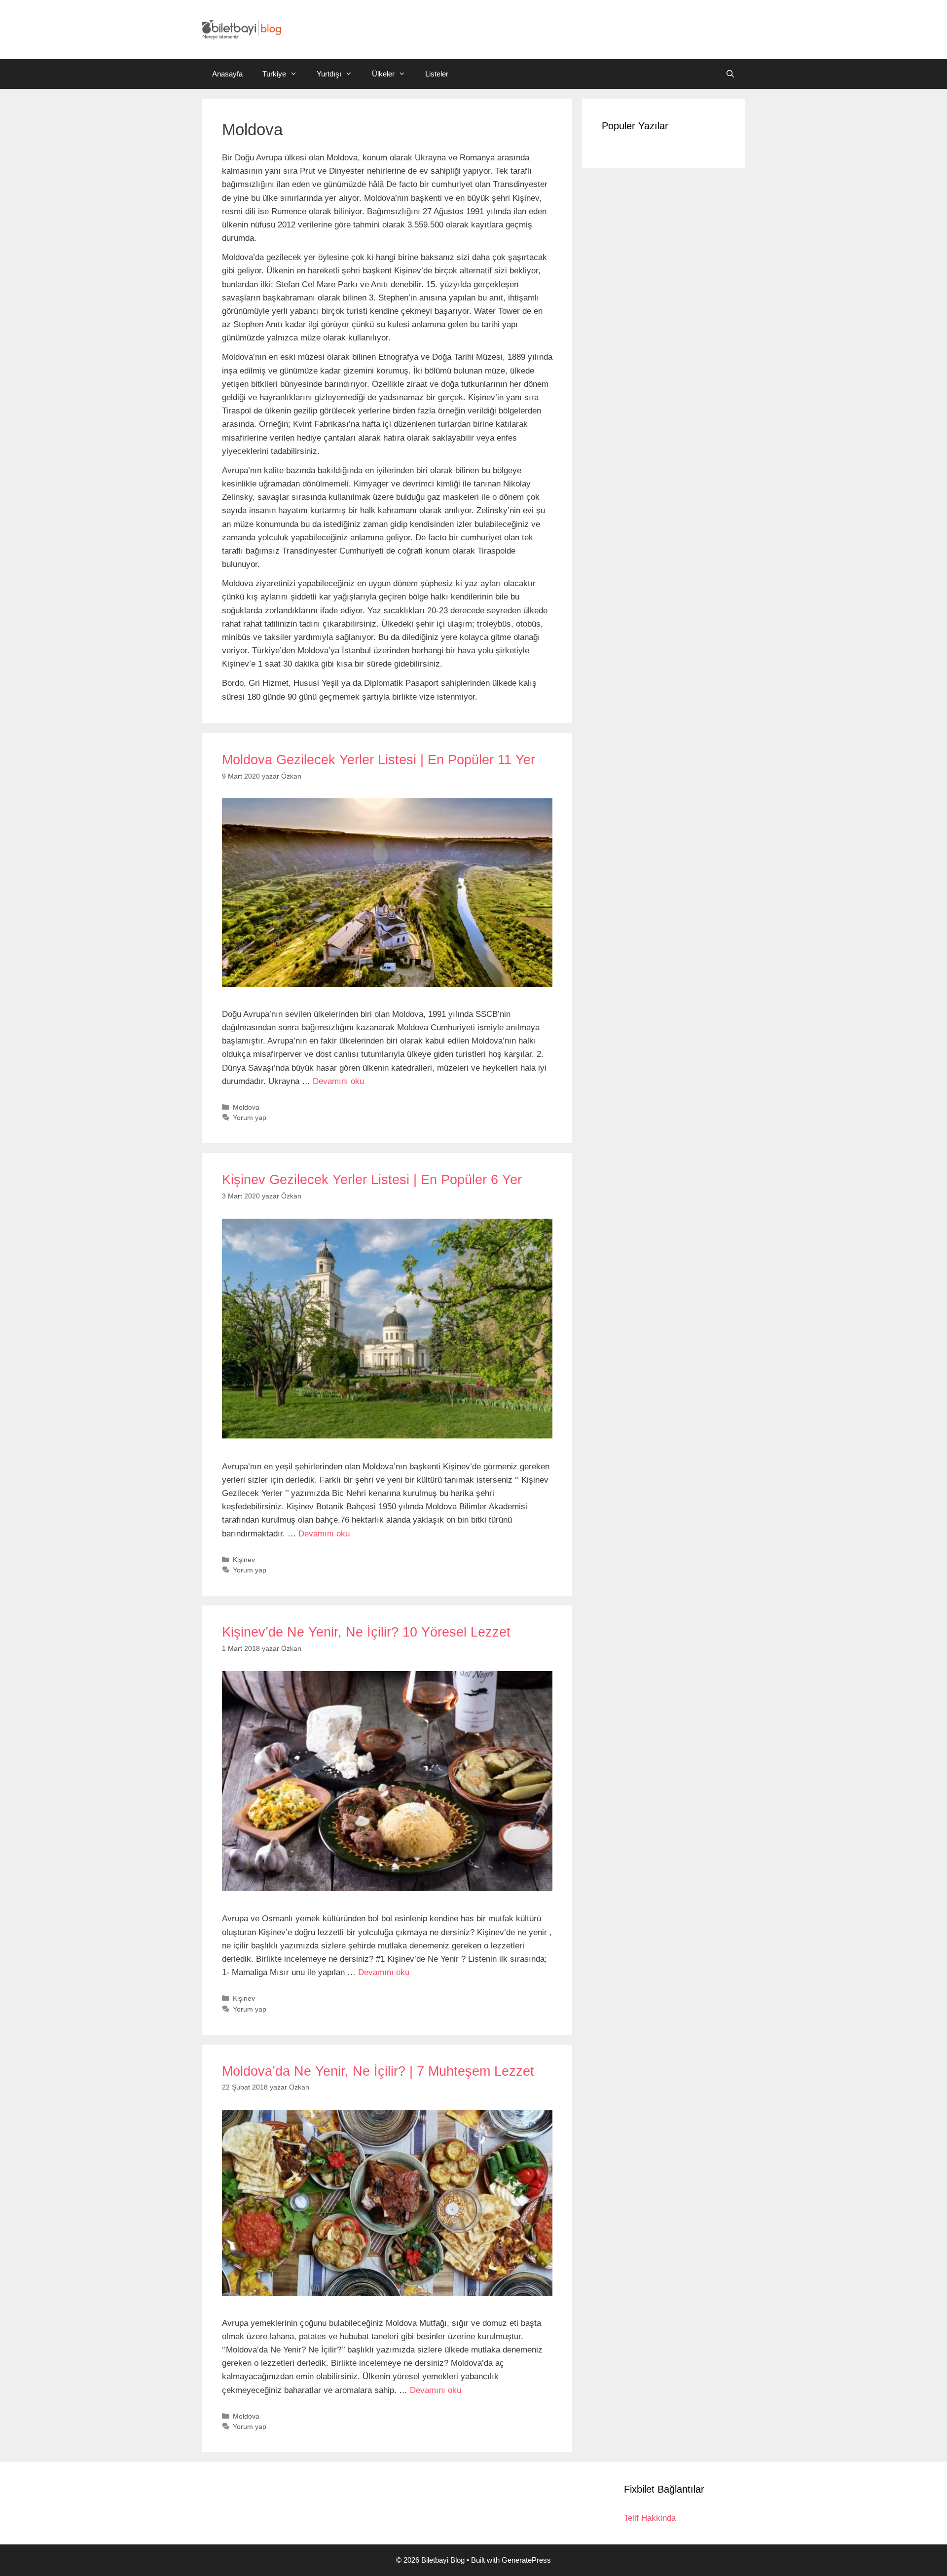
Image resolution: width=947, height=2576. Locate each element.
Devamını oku (338, 1081)
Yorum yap (250, 1118)
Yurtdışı (329, 74)
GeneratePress (526, 2560)
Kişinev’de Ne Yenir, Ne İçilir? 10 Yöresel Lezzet (366, 1632)
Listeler (437, 74)
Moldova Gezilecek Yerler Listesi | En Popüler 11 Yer (379, 760)
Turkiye (274, 74)
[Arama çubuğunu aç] (730, 74)
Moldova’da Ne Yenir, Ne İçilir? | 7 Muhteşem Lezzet (378, 2071)
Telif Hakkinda (650, 2518)
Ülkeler (383, 74)
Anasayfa (227, 74)
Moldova (246, 1107)
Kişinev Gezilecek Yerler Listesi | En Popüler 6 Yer (372, 1180)
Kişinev (244, 1560)
